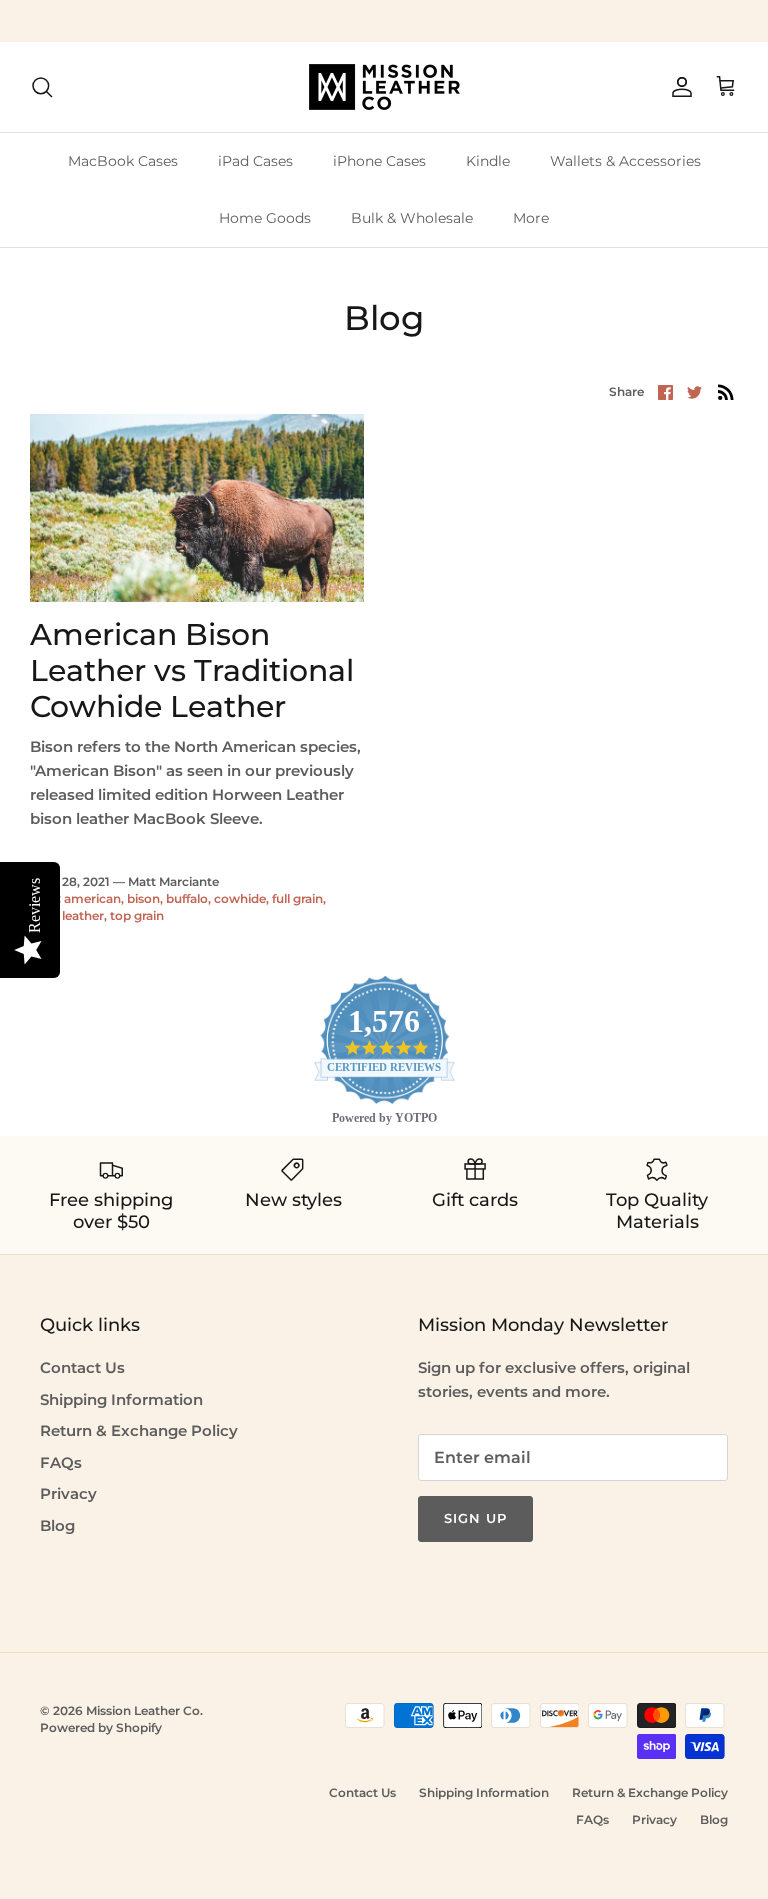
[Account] (678, 87)
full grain (297, 898)
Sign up (475, 1518)
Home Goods (265, 218)
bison (143, 898)
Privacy (68, 1493)
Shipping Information (121, 1399)
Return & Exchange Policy (139, 1430)
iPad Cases (255, 161)
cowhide (240, 898)
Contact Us (82, 1367)
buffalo (187, 898)
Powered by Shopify (101, 1727)
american (92, 898)
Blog (57, 1525)
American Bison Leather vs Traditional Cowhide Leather (192, 670)
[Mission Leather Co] (384, 87)
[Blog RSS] (726, 391)
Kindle (488, 161)
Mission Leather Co (143, 1710)
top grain (137, 915)
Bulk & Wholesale (412, 218)
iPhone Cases (379, 161)
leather (83, 915)
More (531, 218)
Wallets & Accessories (625, 161)
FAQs (61, 1462)
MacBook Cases (123, 161)
